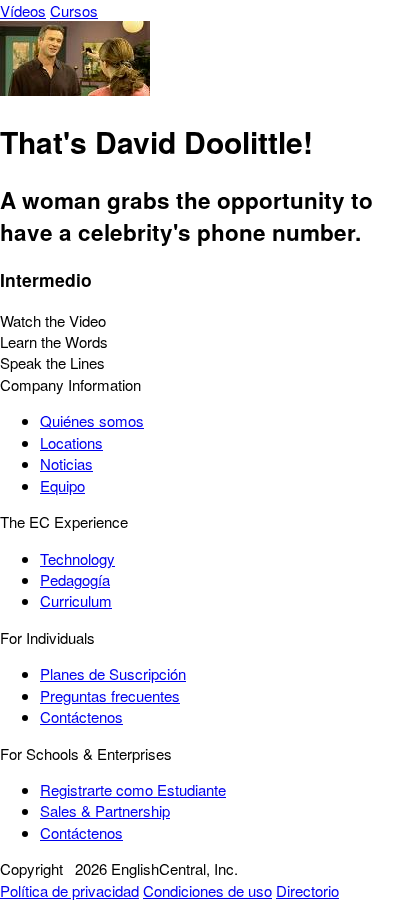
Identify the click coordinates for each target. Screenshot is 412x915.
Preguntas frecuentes (110, 695)
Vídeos (23, 10)
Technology (77, 558)
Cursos (74, 10)
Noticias (66, 463)
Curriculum (76, 600)
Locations (71, 442)
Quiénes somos (92, 420)
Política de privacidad (69, 890)
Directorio (307, 890)
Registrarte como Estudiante (133, 789)
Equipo (62, 485)
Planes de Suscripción (113, 673)
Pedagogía (75, 579)
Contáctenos (81, 716)
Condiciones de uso (207, 890)
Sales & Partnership (105, 810)
